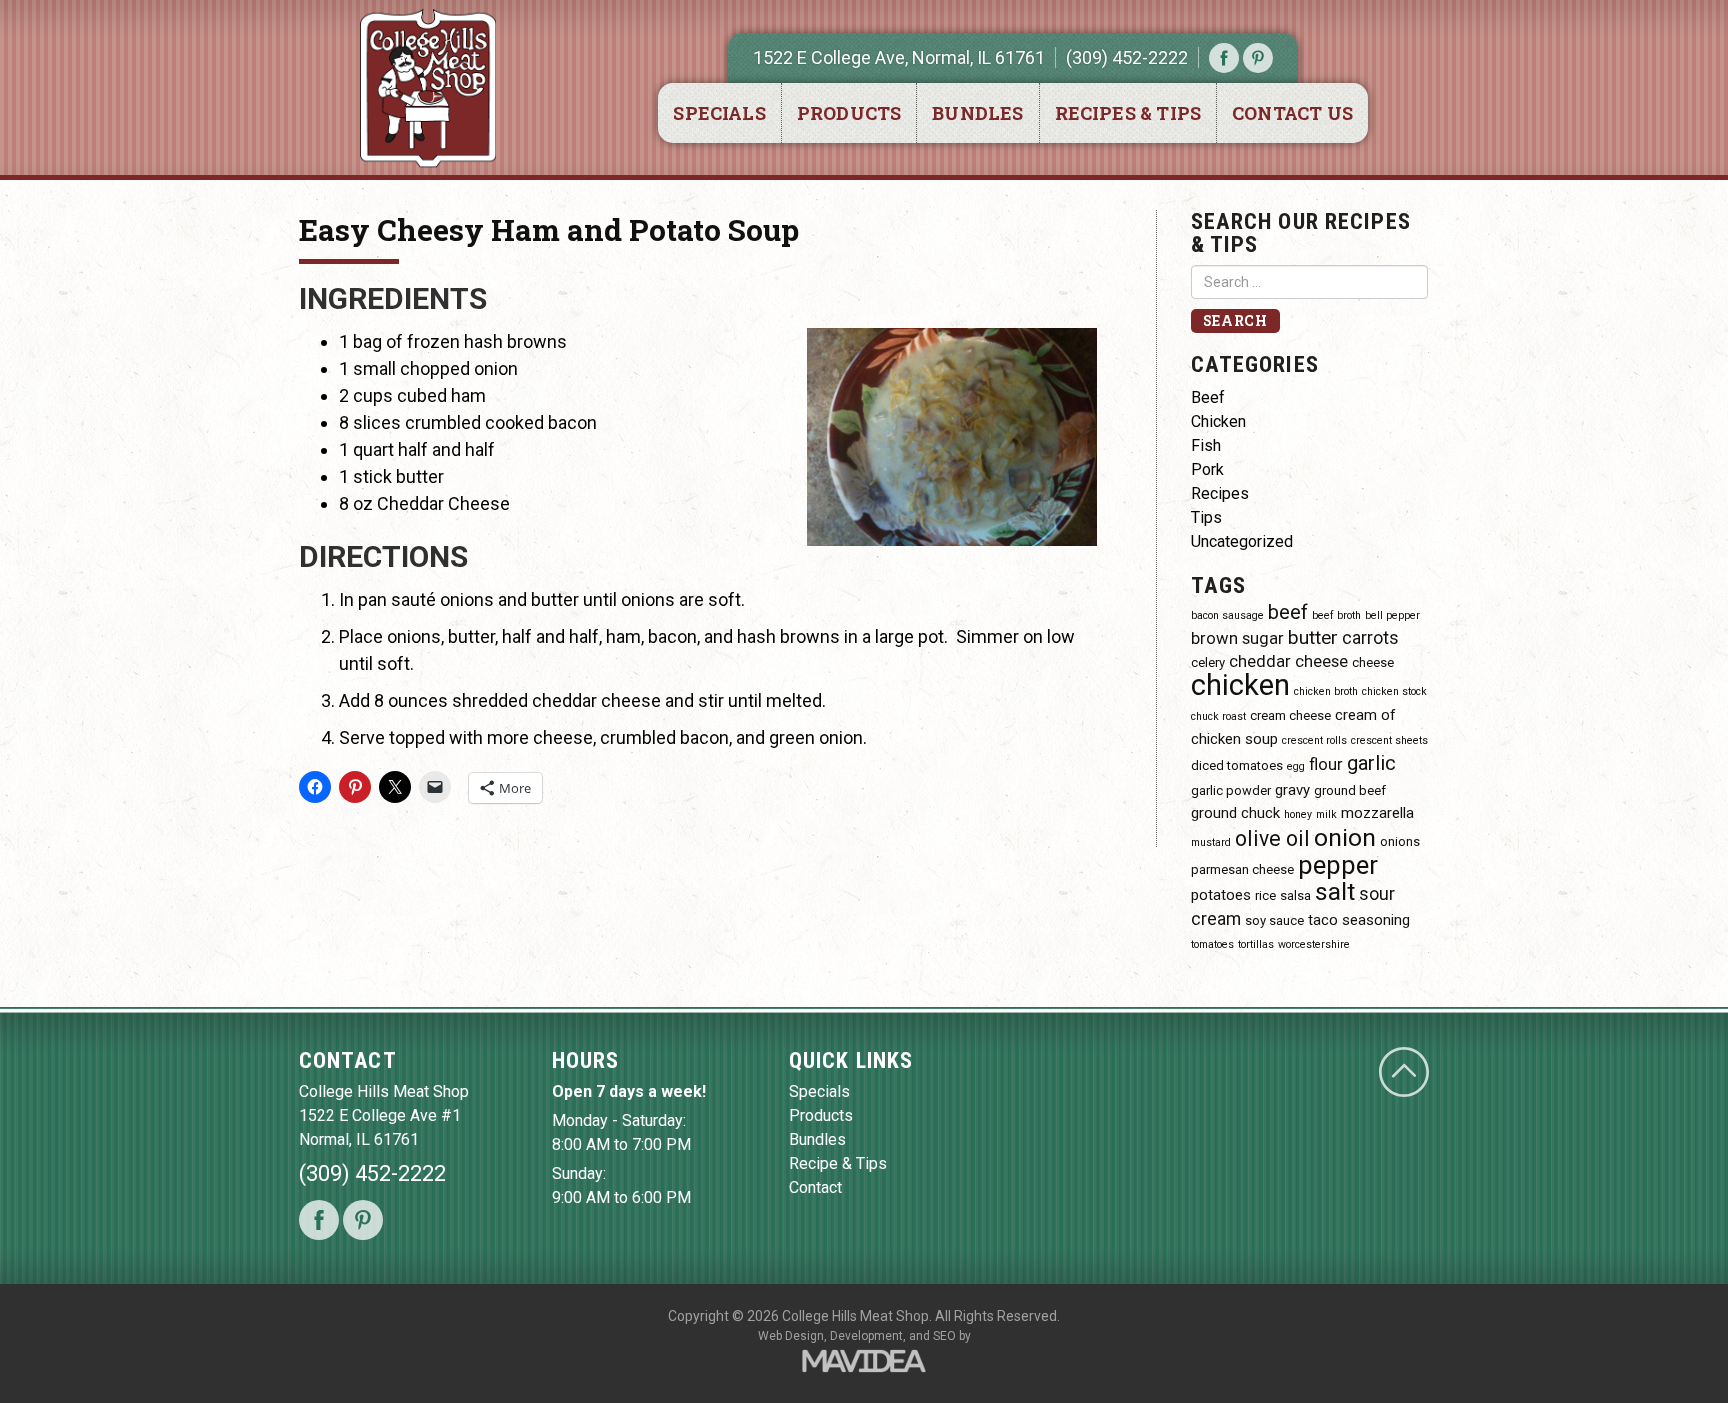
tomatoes (1212, 944)
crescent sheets (1389, 740)
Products (849, 113)
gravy (1292, 790)
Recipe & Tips (838, 1163)
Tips (1206, 517)
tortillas (1256, 944)
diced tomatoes (1237, 765)
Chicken (1218, 421)
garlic (1371, 763)
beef (1288, 612)
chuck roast (1218, 716)
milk (1326, 814)
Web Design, (792, 1336)
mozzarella (1377, 813)
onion (1345, 837)
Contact (815, 1187)
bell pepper (1392, 615)
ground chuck (1235, 813)
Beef (1208, 397)
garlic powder (1231, 790)
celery (1208, 662)
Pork (1207, 469)
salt (1335, 891)
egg (1296, 766)
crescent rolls (1314, 740)
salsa (1295, 895)
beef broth (1336, 615)
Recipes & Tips (1128, 113)
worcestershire (1314, 944)
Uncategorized (1242, 541)
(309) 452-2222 (1127, 57)
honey (1298, 814)
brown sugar (1237, 638)
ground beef (1350, 790)
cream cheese (1290, 715)
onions (1400, 841)
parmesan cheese (1242, 869)
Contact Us (1292, 113)
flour (1326, 764)
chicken (1240, 685)
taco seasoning (1359, 920)
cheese (1373, 662)
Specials (719, 113)
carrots (1370, 637)
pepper (1338, 865)
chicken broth (1326, 691)
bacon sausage (1227, 615)
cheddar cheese (1288, 661)
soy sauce (1274, 920)
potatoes (1221, 895)
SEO (944, 1336)
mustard (1211, 842)
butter (1313, 637)
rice (1265, 895)
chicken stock (1394, 691)
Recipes (1220, 493)
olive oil (1272, 838)
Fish (1206, 445)
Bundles (977, 113)
